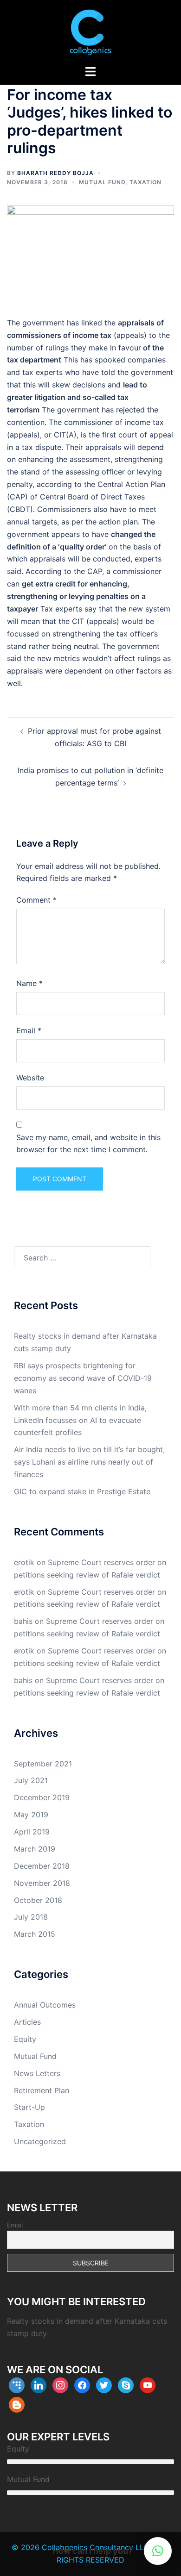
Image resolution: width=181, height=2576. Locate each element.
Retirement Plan (42, 2090)
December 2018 (42, 1866)
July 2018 (31, 1917)
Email (29, 1030)
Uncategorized (40, 2141)
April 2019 (32, 1832)
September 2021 (43, 1764)
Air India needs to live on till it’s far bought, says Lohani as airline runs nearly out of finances (89, 1462)
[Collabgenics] (90, 31)
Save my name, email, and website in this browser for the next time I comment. (88, 1144)
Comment (36, 900)
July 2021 (31, 1780)
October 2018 (38, 1900)
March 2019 (35, 1849)
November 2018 (42, 1883)
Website (30, 1078)
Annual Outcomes (45, 2005)
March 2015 (35, 1934)
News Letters (37, 2073)
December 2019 (42, 1797)
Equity (25, 2039)
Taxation (145, 182)
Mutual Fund (102, 182)
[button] (158, 2551)
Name (29, 983)
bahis (23, 1621)
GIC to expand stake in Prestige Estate (82, 1491)
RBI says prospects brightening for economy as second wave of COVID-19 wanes (83, 1378)
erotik (24, 1562)
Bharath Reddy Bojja (55, 173)
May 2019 (31, 1815)
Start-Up (29, 2107)
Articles (27, 2022)
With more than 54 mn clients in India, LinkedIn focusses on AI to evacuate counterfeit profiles (80, 1420)
